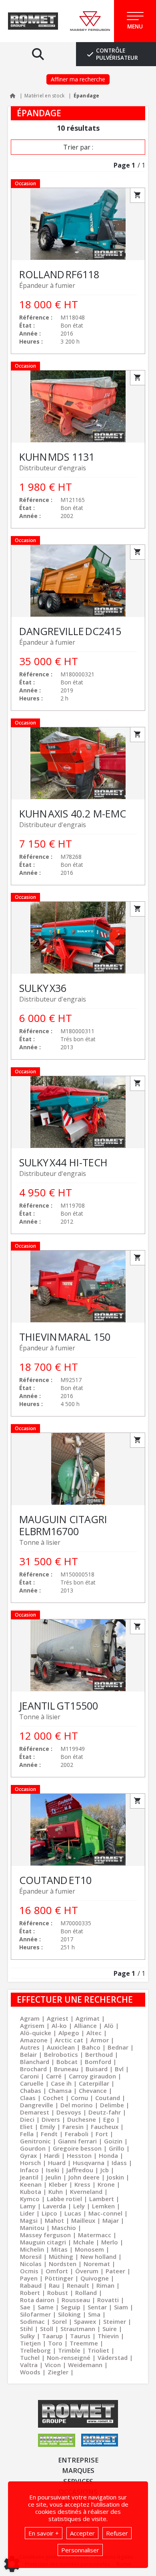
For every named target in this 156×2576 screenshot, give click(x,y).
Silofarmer (35, 2314)
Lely (79, 2206)
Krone (106, 2184)
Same (46, 2307)
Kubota (31, 2192)
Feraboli (77, 2134)
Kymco (30, 2199)
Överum (87, 2271)
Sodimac (32, 2321)
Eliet (26, 2127)
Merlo (110, 2242)
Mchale (84, 2242)
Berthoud (99, 2054)
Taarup (52, 2336)
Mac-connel (105, 2213)
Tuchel (30, 2357)
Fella (27, 2134)
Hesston (79, 2155)
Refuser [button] (117, 2533)
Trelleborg (35, 2350)
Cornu (79, 2098)
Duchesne (82, 2119)
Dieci (27, 2119)
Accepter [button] (82, 2533)
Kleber (58, 2184)
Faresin (73, 2127)
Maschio (64, 2228)
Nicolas (31, 2264)
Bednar (118, 2047)
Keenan (31, 2184)
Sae (25, 2307)
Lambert (102, 2199)
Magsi (29, 2220)
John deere (84, 2177)
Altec (94, 2033)
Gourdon (33, 2148)
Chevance (93, 2090)
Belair (28, 2054)
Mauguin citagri (43, 2242)
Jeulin (53, 2177)
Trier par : (78, 147)
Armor (100, 2040)
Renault (78, 2285)
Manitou (32, 2228)
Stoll (47, 2329)
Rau (54, 2285)
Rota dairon (37, 2300)
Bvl (119, 2069)
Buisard (97, 2069)
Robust (58, 2293)
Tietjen (30, 2343)
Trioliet (98, 2350)
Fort (102, 2134)
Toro (55, 2343)
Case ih (61, 2083)
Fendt (49, 2134)
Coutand (108, 2098)
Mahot (54, 2220)
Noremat (97, 2264)
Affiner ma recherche (78, 79)
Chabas (31, 2090)
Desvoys (69, 2112)
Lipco (49, 2213)
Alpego (69, 2033)
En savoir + (44, 2533)
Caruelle (32, 2083)
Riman (105, 2285)
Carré (54, 2076)
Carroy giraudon (92, 2076)
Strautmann (78, 2329)
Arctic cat (69, 2040)
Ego (109, 2119)
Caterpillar (94, 2083)
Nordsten (63, 2264)
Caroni (29, 2076)
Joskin (115, 2177)
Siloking (69, 2314)
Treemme (84, 2343)
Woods (30, 2372)
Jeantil (29, 2177)
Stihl (26, 2329)
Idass (119, 2163)
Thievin (108, 2336)
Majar (111, 2220)
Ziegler (58, 2372)
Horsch (30, 2163)
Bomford (98, 2062)
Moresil (31, 2256)
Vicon (53, 2365)
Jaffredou (80, 2170)
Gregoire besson (77, 2148)
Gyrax (28, 2155)
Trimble (69, 2350)
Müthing (61, 2256)
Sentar (97, 2307)
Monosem (89, 2249)
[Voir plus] (78, 271)
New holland (98, 2256)
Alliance (85, 2026)
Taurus (80, 2336)
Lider (27, 2213)
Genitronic (35, 2141)
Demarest (35, 2112)
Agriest (58, 2018)
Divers (51, 2119)
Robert (30, 2293)
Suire (110, 2329)
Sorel (59, 2321)
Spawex (85, 2321)
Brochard (33, 2069)
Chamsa (60, 2090)
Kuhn (56, 2192)
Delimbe (112, 2105)
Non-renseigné (69, 2357)
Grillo (117, 2148)
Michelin (32, 2249)
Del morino (77, 2105)
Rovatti (108, 2300)
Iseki (53, 2170)
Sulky (27, 2336)
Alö (109, 2026)
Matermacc (95, 2235)
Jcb (105, 2170)
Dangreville (37, 2105)
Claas (28, 2098)
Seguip (71, 2307)
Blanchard (35, 2062)
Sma (94, 2314)
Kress (82, 2184)
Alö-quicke (36, 2033)
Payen (29, 2278)
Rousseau (76, 2300)
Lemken (103, 2206)
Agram (30, 2018)
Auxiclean (61, 2047)
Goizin (113, 2141)
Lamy (28, 2206)
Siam (121, 2307)
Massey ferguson (45, 2235)
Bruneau (66, 2069)
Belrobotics (61, 2054)
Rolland (86, 2293)
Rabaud (31, 2285)
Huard (57, 2163)
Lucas (73, 2213)
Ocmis (29, 2271)
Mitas (59, 2249)
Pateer (115, 2271)
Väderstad (113, 2357)
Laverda (54, 2206)
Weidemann (85, 2365)
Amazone (34, 2040)
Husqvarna (89, 2163)
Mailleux (83, 2220)
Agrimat (88, 2018)
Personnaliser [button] (80, 2550)
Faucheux (105, 2127)
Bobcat (67, 2062)
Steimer (115, 2321)
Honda (108, 2155)
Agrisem (32, 2026)
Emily (48, 2127)
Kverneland (86, 2192)
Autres (30, 2047)
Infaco (29, 2170)
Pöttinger (59, 2278)
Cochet (53, 2098)
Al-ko (59, 2026)
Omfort (57, 2271)
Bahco (91, 2047)
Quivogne (95, 2278)
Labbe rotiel (64, 2199)
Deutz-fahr (105, 2112)
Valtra (29, 2365)
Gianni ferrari (77, 2141)
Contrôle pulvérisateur (117, 54)
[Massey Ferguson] (90, 21)
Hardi (52, 2155)
